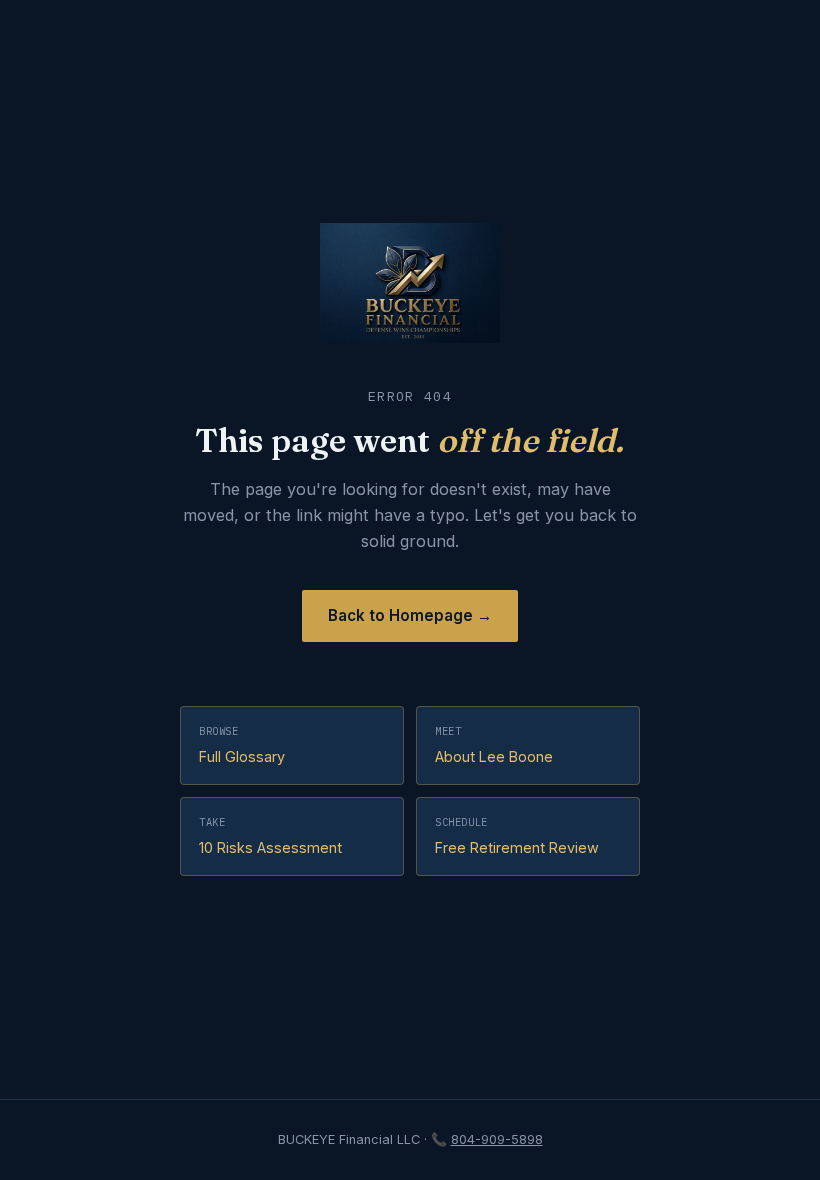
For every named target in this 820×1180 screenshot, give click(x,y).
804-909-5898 (497, 1139)
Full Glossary (242, 744)
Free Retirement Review (517, 835)
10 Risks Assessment (270, 835)
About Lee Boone (494, 744)
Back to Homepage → (410, 615)
